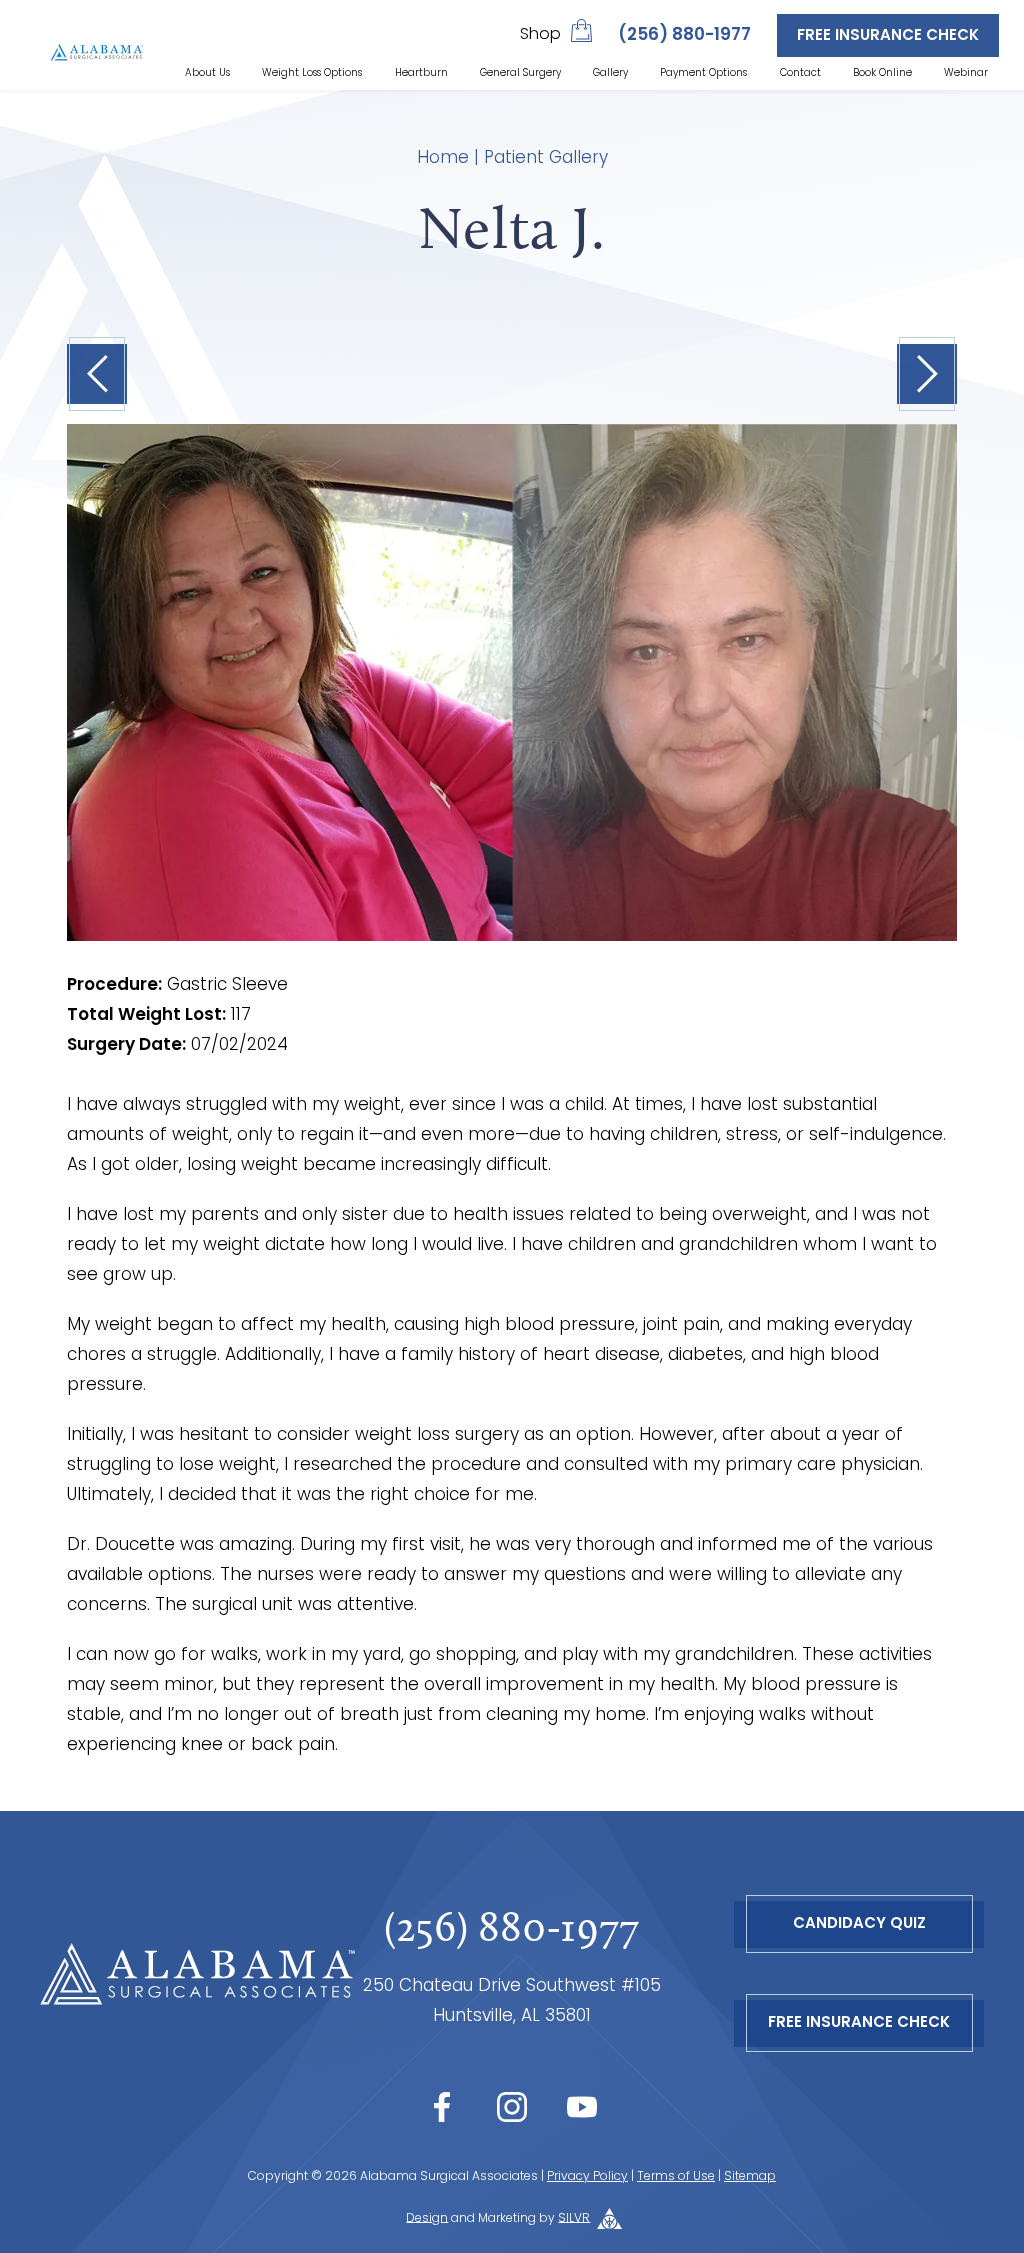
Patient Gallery (546, 158)
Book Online (882, 73)
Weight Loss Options (312, 73)
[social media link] (442, 2107)
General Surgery (520, 73)
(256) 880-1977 (684, 35)
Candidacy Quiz (859, 1924)
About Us (207, 73)
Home (443, 158)
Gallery (610, 73)
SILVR (574, 2218)
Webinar (966, 73)
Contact (800, 73)
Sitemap (750, 2177)
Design (427, 2218)
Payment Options (703, 73)
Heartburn (421, 73)
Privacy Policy (587, 2177)
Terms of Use (676, 2177)
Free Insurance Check (888, 36)
